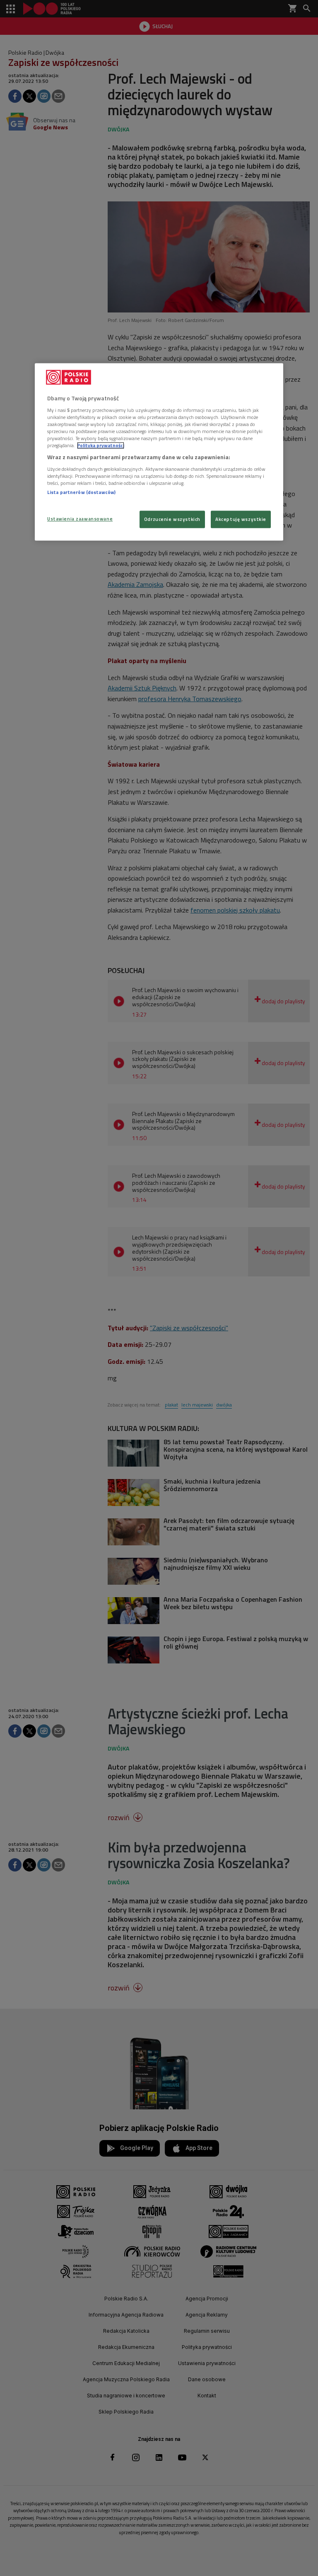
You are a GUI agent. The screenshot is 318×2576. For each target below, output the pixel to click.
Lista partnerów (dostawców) (81, 492)
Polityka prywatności (101, 446)
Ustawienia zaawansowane (80, 519)
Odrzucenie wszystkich (172, 519)
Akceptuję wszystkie (241, 519)
